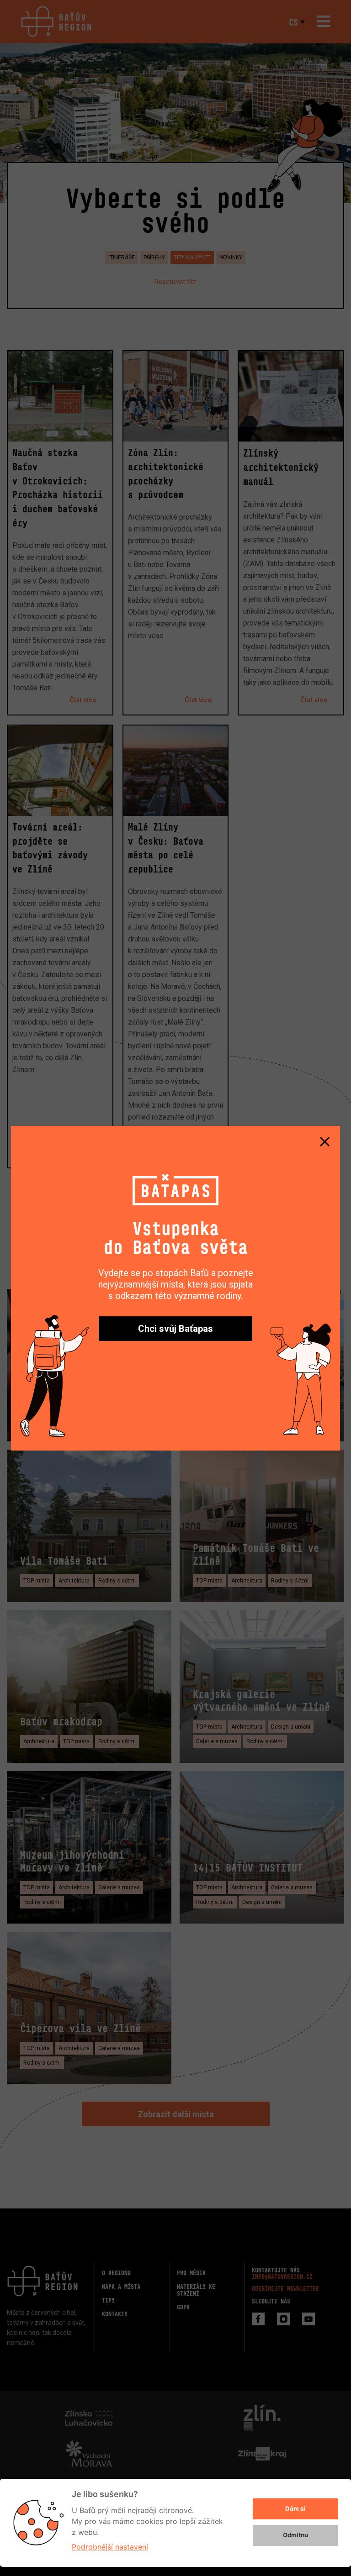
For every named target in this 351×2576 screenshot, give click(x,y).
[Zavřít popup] (324, 1141)
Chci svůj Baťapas (175, 1329)
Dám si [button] (295, 2508)
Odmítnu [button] (295, 2535)
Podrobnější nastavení (110, 2547)
